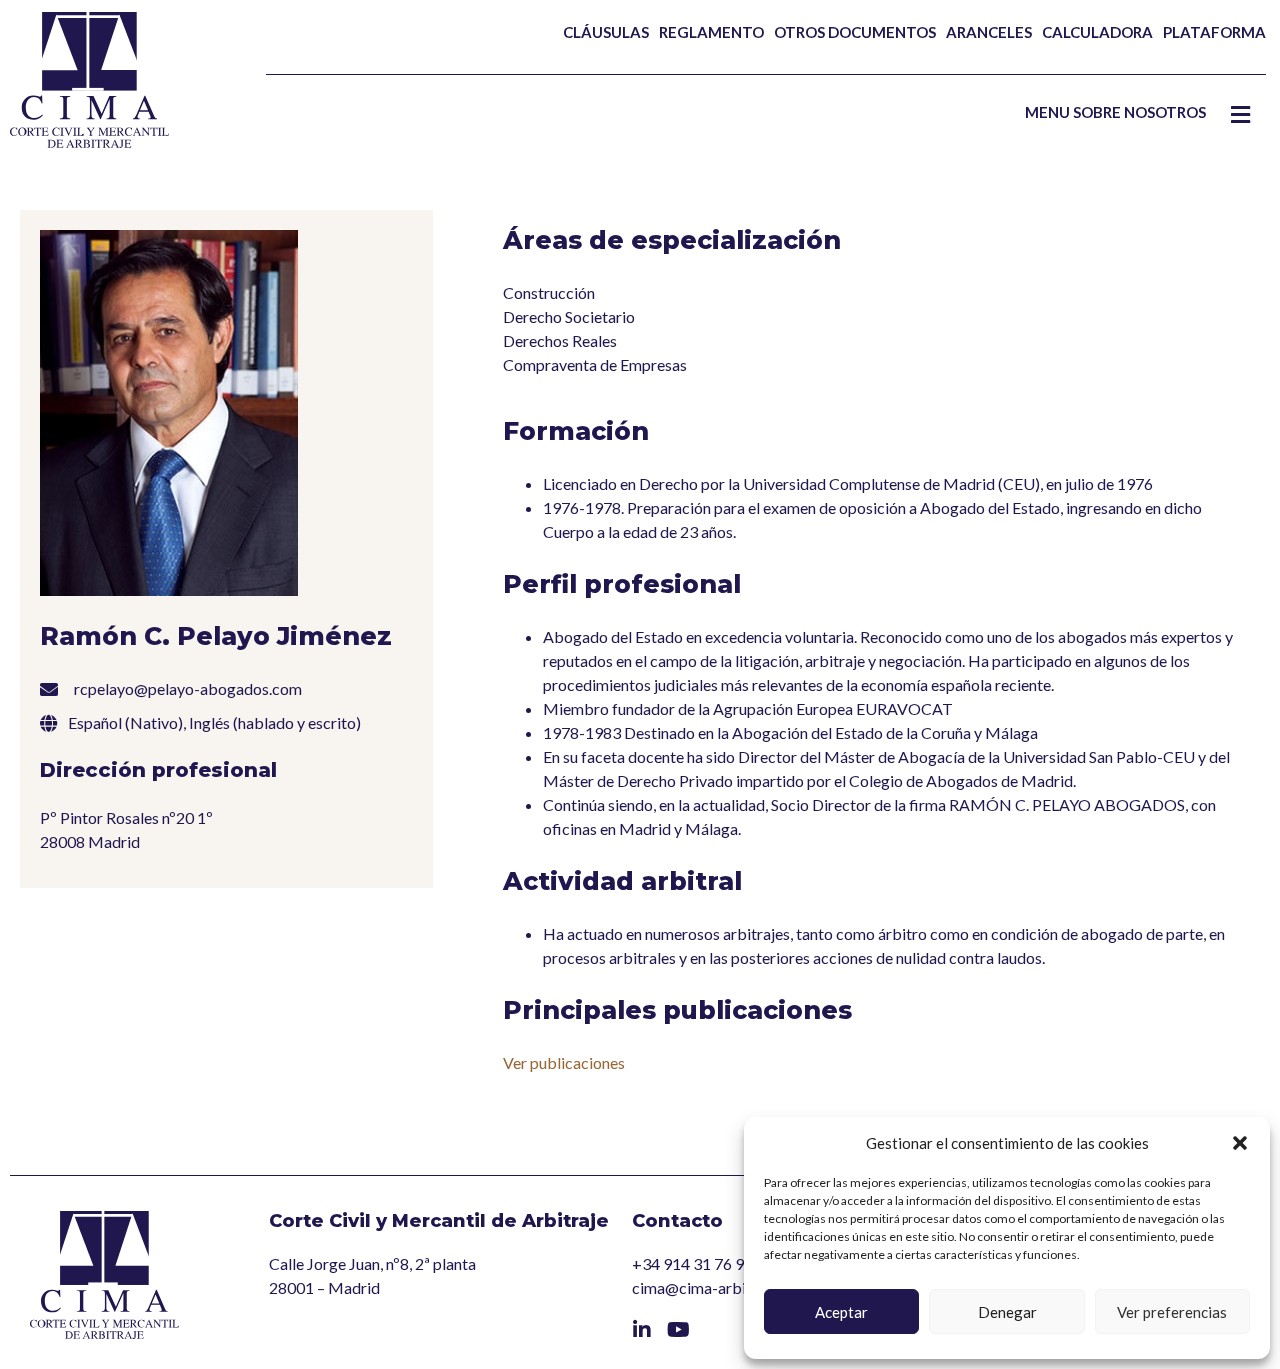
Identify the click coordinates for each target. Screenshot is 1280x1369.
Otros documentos (855, 32)
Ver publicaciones (564, 1062)
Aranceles (989, 32)
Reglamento (711, 32)
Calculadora (1097, 32)
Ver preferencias (1172, 1312)
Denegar (1007, 1312)
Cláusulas (606, 32)
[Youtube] (678, 1330)
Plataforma (1214, 32)
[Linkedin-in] (642, 1330)
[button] (1240, 1143)
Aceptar (841, 1312)
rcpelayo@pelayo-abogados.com (188, 688)
